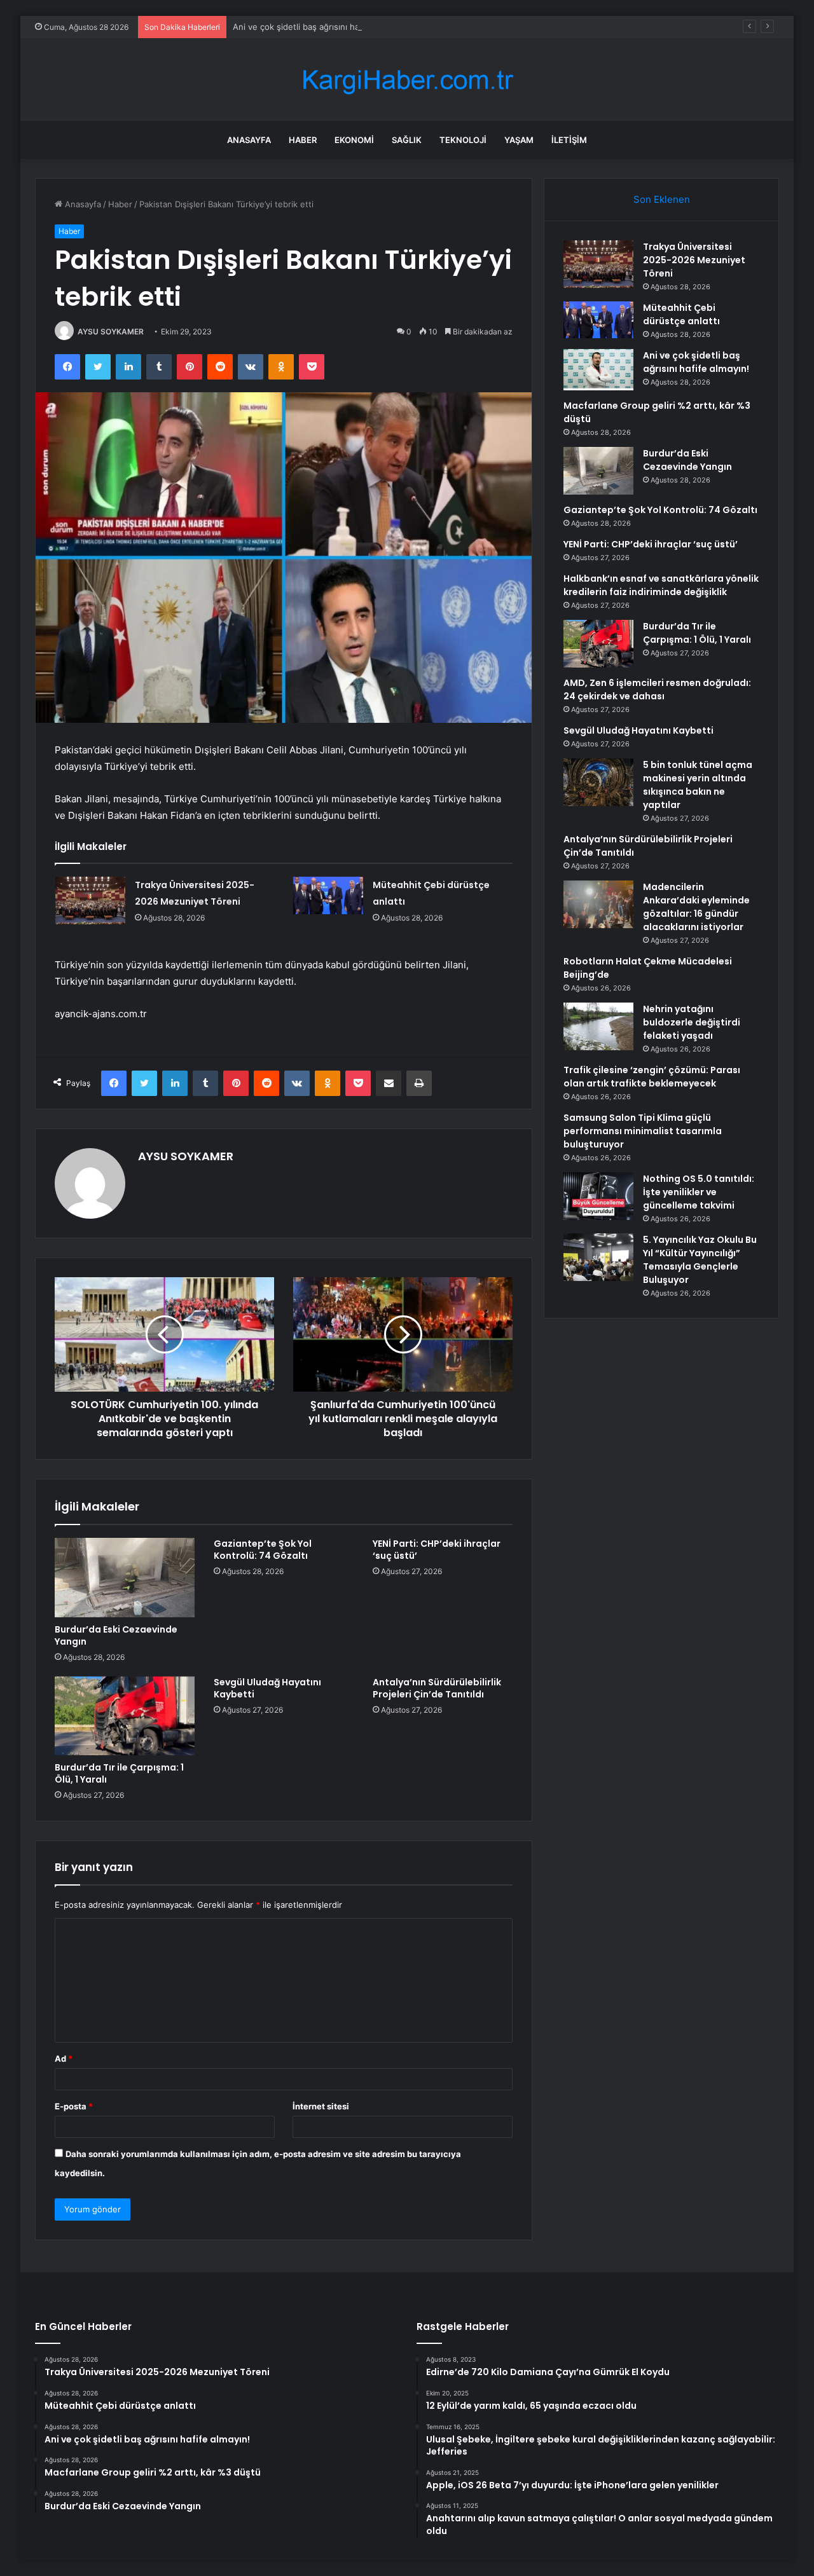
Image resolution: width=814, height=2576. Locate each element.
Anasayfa (249, 140)
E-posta (74, 2106)
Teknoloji (463, 140)
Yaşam (519, 140)
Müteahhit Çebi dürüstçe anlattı (681, 314)
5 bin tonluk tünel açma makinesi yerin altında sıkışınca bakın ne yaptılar (698, 785)
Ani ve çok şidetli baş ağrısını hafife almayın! (320, 27)
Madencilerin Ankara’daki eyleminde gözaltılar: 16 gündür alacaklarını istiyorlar (696, 907)
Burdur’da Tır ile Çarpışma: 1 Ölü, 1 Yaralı (119, 1773)
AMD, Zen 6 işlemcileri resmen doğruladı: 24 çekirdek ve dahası (657, 689)
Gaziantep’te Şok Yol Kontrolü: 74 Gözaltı (263, 1550)
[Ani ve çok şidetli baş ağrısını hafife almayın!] (598, 370)
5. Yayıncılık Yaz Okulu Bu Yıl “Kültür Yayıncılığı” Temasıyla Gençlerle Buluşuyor (700, 1260)
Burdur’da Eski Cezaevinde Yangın (116, 1635)
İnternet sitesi (321, 2106)
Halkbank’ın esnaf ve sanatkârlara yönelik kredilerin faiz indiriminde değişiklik (661, 585)
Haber (303, 140)
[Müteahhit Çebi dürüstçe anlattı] (328, 895)
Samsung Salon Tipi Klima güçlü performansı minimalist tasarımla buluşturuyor (643, 1131)
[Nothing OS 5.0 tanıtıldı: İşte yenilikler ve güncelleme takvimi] (598, 1196)
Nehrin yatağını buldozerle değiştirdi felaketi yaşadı (692, 1022)
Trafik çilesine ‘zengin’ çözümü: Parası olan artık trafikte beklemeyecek (652, 1077)
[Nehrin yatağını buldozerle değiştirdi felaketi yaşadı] (598, 1026)
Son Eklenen (662, 199)
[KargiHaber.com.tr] (407, 80)
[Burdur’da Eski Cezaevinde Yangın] (125, 1577)
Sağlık (407, 140)
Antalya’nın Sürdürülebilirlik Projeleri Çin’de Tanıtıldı (437, 1688)
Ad (64, 2059)
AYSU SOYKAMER (111, 332)
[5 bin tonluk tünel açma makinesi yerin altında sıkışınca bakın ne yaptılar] (598, 782)
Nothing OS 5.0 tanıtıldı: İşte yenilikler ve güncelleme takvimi (699, 1192)
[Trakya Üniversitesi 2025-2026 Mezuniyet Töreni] (90, 901)
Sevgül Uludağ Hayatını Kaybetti (267, 1688)
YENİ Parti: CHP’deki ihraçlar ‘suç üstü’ (437, 1550)
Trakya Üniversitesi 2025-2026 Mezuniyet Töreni (694, 260)
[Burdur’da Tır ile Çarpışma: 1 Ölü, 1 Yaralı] (125, 1716)
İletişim (569, 140)
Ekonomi (354, 140)
